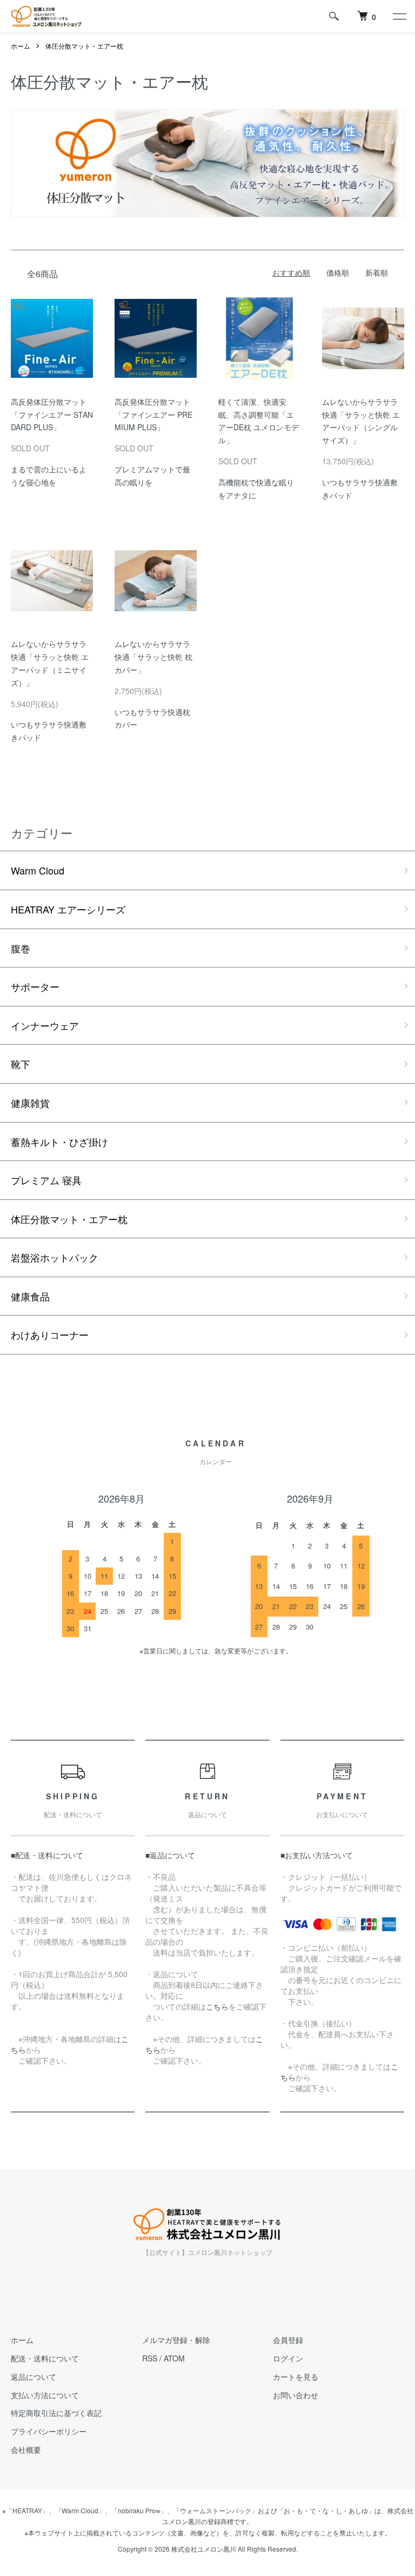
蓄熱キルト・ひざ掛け (59, 1142)
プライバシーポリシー (49, 2431)
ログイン (288, 2358)
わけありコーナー (50, 1334)
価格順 (338, 272)
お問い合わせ (296, 2395)
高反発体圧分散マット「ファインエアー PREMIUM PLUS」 (153, 415)
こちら (217, 2006)
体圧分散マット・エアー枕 (84, 46)
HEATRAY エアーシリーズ (68, 909)
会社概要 (26, 2450)
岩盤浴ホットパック (55, 1257)
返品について (34, 2377)
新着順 (377, 272)
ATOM (174, 2358)
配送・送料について (45, 2358)
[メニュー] (399, 16)
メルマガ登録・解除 (176, 2340)
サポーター (35, 986)
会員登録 (288, 2340)
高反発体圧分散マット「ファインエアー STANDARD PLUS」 (52, 415)
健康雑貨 (30, 1103)
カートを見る (296, 2377)
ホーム (21, 46)
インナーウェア (45, 1025)
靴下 (21, 1064)
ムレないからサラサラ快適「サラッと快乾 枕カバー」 (153, 657)
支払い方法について (45, 2395)
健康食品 (30, 1296)
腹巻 (21, 948)
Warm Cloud (38, 870)
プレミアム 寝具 (46, 1180)
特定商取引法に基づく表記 (56, 2413)
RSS (150, 2358)
